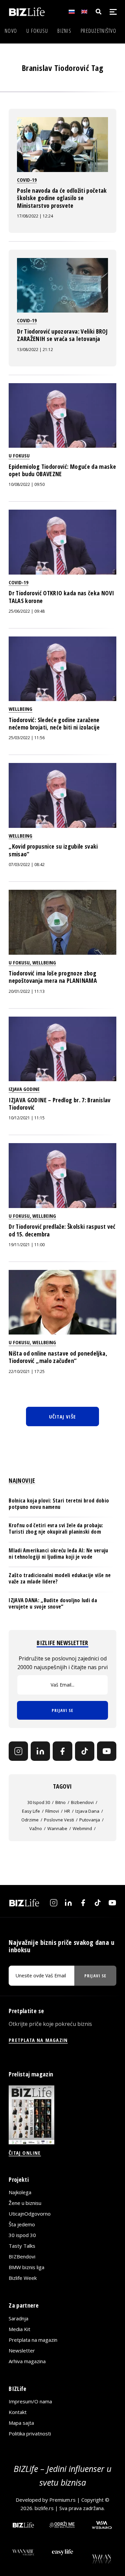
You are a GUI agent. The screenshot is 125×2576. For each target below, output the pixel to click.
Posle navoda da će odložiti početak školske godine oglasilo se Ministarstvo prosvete (62, 198)
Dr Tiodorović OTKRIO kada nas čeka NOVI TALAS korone (61, 597)
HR (67, 1811)
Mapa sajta (21, 2423)
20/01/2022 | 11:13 (27, 991)
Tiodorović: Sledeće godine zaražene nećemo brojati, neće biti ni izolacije (54, 723)
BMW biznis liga (26, 2267)
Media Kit (19, 2329)
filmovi (52, 1811)
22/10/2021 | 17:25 (27, 1371)
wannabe (57, 1828)
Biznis (64, 31)
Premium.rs (62, 2500)
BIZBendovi (22, 2256)
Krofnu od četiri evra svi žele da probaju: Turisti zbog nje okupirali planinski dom (56, 1528)
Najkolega (20, 2192)
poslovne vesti (59, 1820)
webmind (82, 1828)
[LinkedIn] (40, 1751)
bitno (60, 1802)
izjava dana (87, 1811)
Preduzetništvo (98, 31)
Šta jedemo (22, 2224)
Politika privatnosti (30, 2433)
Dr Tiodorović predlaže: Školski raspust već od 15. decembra (62, 1230)
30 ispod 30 (39, 1802)
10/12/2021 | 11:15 (27, 1118)
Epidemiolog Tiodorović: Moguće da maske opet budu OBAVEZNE (62, 470)
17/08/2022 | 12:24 (35, 216)
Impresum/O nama (30, 2401)
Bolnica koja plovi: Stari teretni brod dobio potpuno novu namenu (59, 1504)
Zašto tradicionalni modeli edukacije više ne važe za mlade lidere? (60, 1578)
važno (36, 1828)
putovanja (90, 1820)
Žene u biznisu (25, 2203)
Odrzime (30, 1820)
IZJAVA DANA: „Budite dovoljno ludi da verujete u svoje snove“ (53, 1603)
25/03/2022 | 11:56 (27, 738)
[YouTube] (107, 1751)
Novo (11, 31)
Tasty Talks (22, 2246)
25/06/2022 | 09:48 (27, 611)
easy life (31, 1811)
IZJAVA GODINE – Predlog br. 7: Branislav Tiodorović (59, 1104)
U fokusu (37, 31)
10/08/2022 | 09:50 (27, 484)
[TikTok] (85, 1751)
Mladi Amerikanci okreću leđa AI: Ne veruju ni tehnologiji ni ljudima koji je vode (58, 1554)
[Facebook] (62, 1751)
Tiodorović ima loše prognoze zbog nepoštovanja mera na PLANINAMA (53, 977)
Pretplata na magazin (33, 2340)
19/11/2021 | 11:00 (27, 1245)
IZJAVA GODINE (24, 1089)
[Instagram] (18, 1751)
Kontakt (18, 2412)
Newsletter (22, 2350)
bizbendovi (82, 1802)
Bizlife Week (23, 2278)
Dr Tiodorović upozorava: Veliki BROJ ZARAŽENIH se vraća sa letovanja (62, 335)
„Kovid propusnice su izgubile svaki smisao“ (53, 850)
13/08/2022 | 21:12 (35, 350)
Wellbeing (20, 709)
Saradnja (18, 2318)
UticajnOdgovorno (30, 2214)
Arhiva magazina (27, 2361)
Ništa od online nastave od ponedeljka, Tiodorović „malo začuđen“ (58, 1357)
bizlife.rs (44, 2508)
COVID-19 (27, 180)
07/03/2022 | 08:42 (27, 865)
